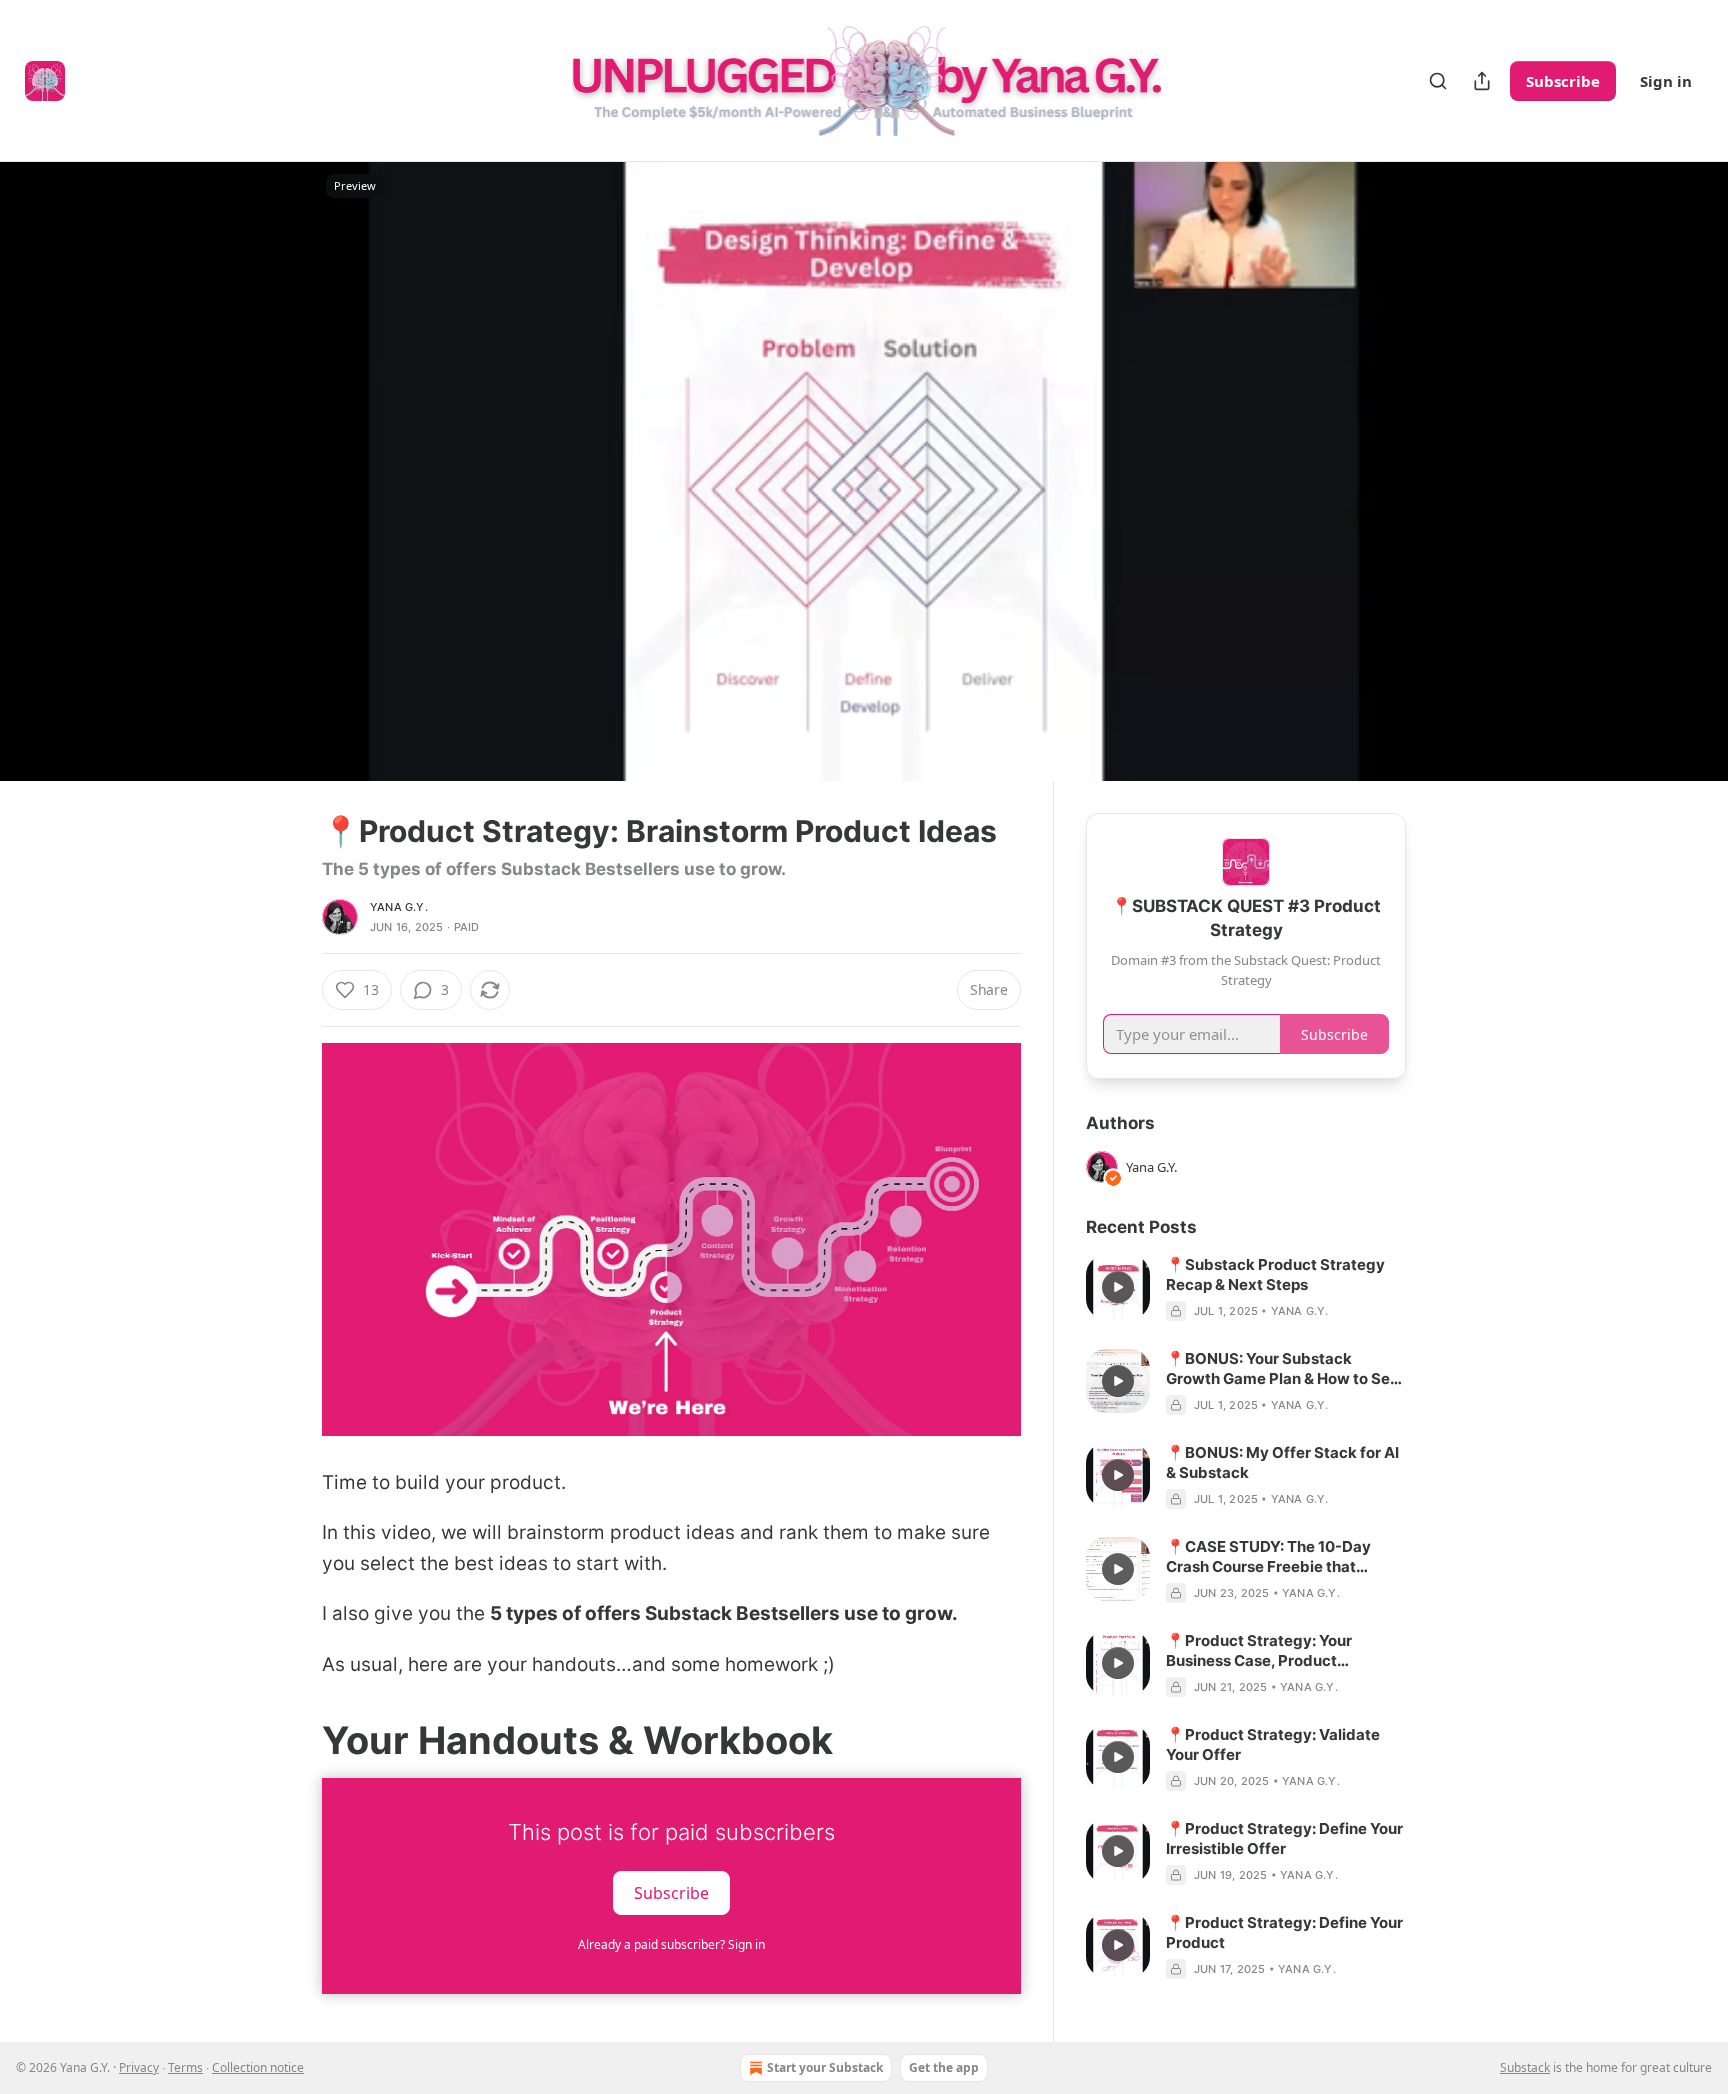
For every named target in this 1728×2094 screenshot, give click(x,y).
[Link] (294, 1740)
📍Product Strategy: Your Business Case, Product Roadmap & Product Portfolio (1271, 1651)
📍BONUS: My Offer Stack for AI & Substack (1282, 1462)
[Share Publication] (1482, 81)
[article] (1246, 1288)
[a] (1118, 1287)
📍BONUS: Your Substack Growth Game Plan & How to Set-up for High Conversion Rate (1284, 1369)
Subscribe (1563, 81)
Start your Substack (825, 2067)
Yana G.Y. (399, 907)
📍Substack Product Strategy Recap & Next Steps (1275, 1274)
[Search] (1438, 81)
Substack (1525, 2067)
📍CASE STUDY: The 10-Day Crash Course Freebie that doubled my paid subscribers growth (1272, 1557)
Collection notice (258, 2067)
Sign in (1666, 81)
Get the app (944, 2067)
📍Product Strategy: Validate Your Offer (1273, 1744)
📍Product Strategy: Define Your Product (1284, 1932)
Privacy (139, 2067)
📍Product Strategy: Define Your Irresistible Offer (1284, 1838)
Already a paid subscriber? (671, 1944)
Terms (185, 2067)
